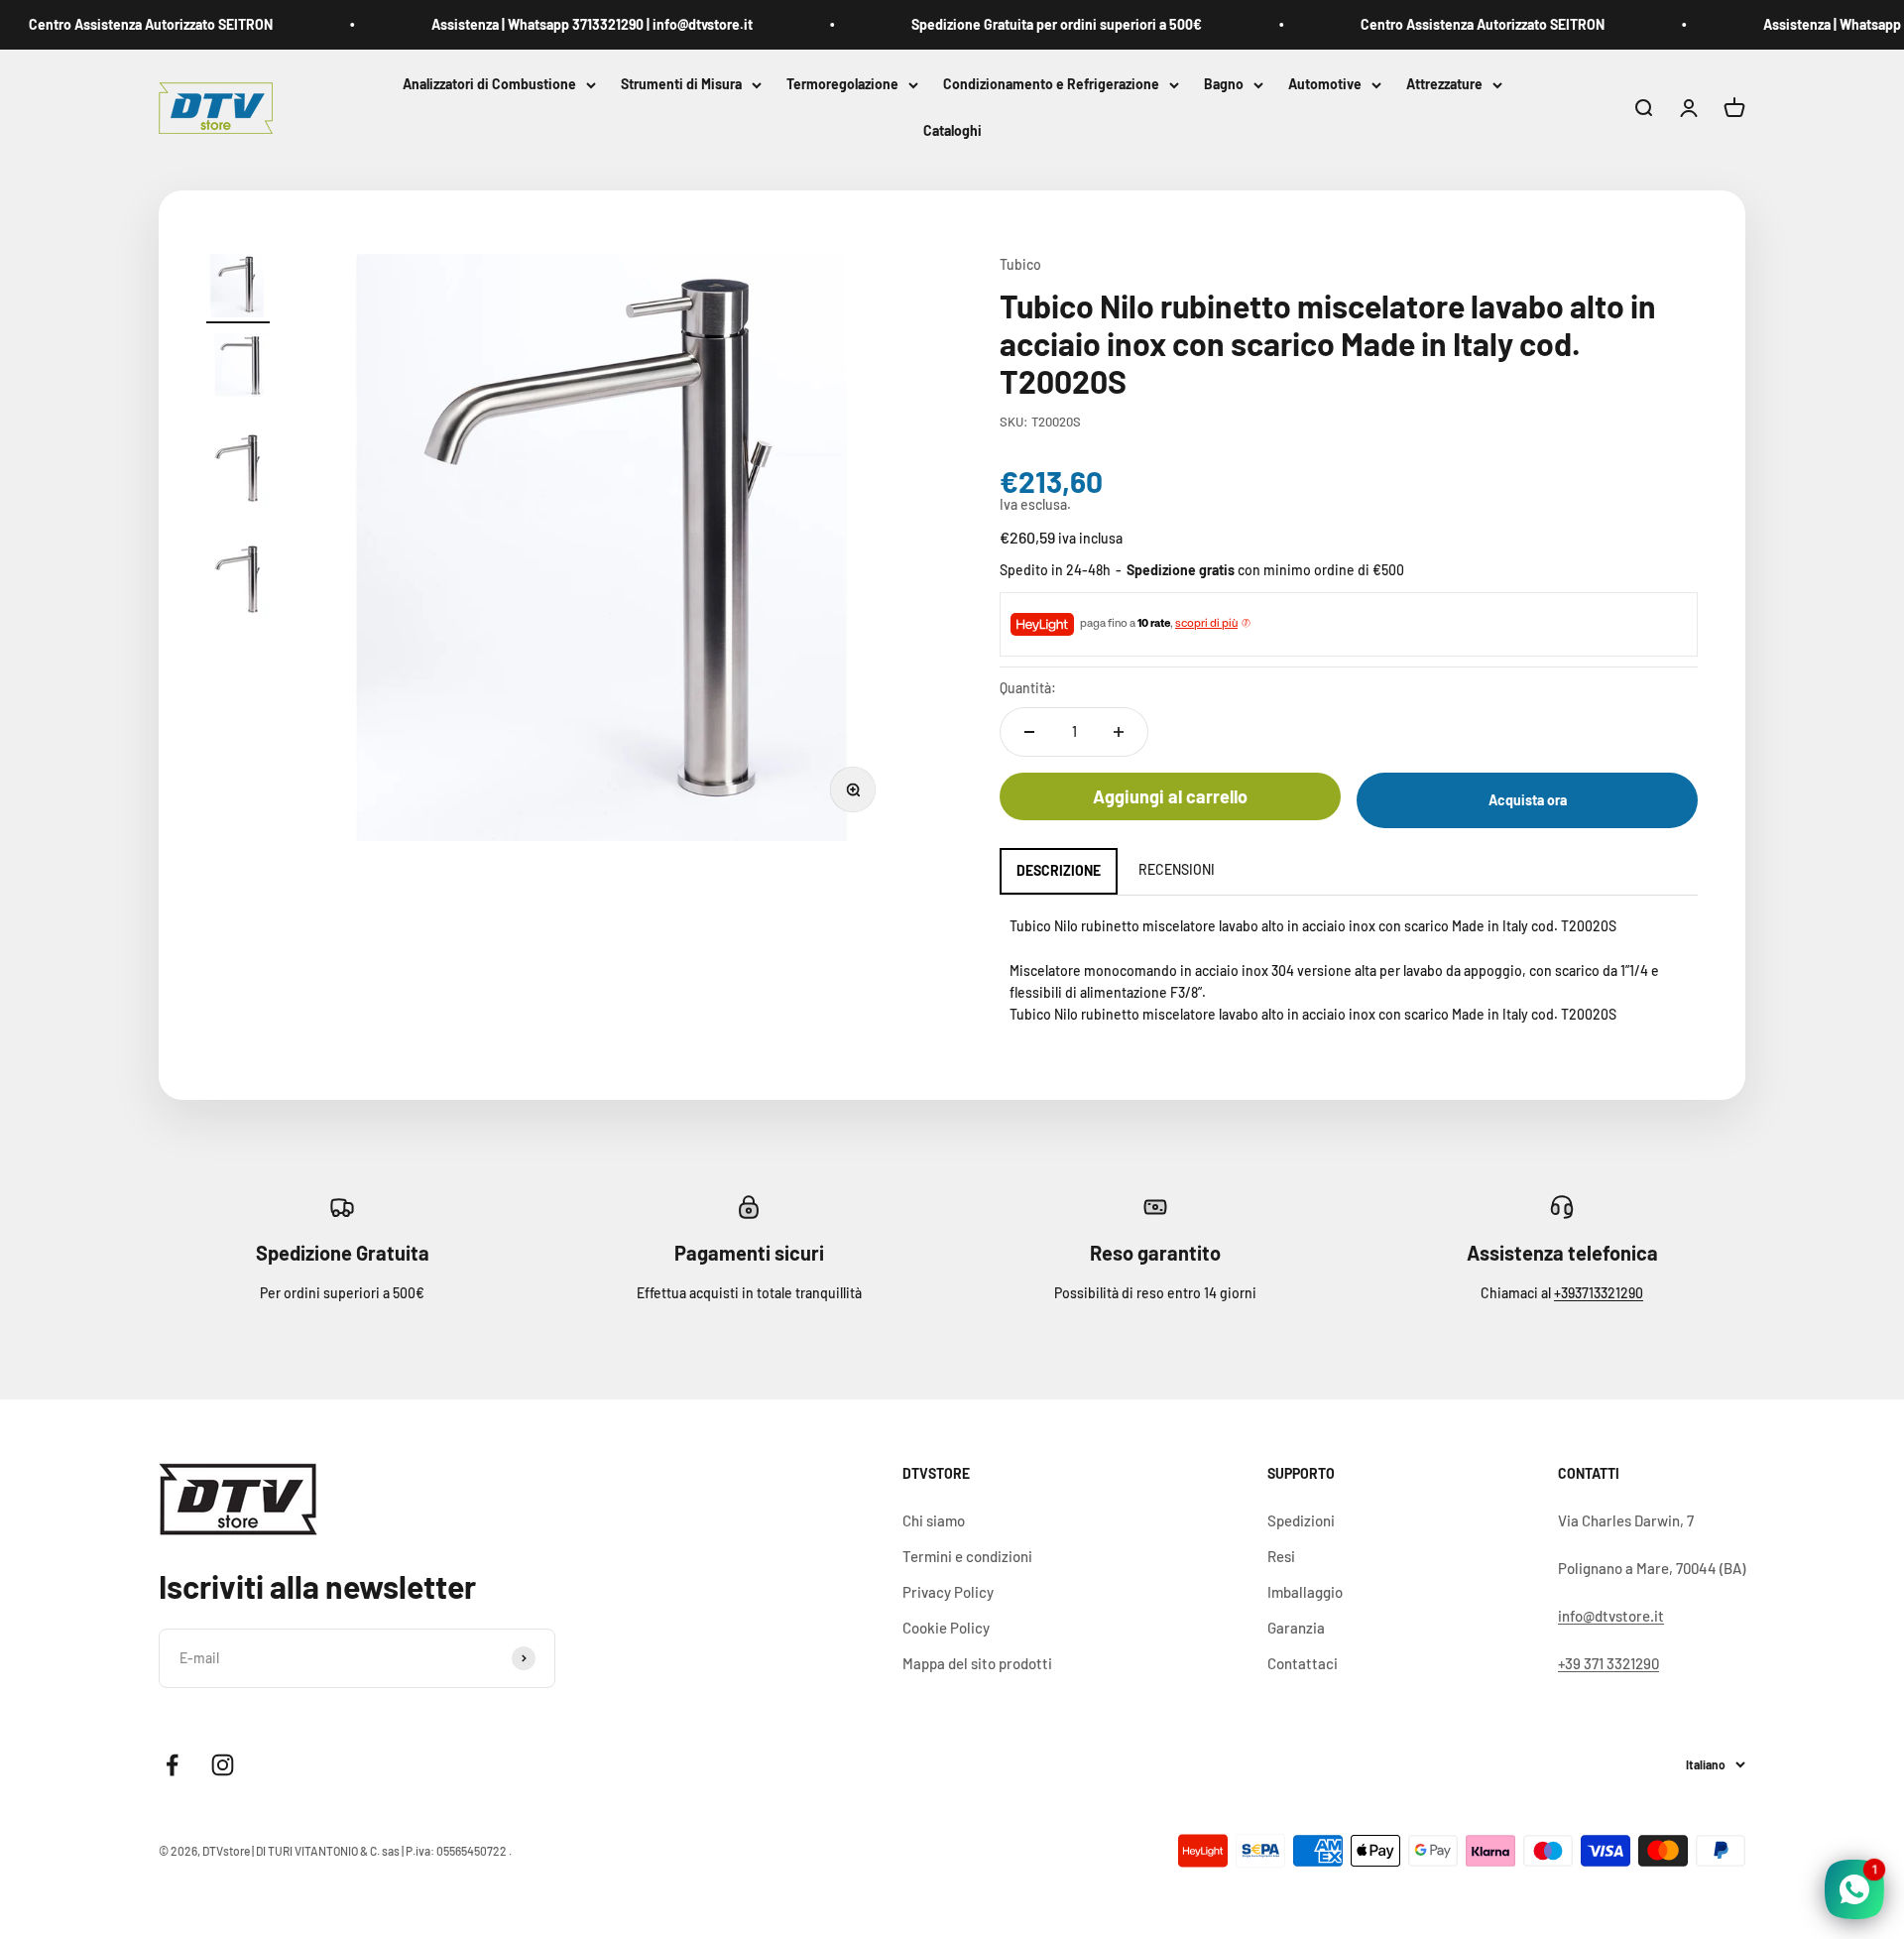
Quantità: (1028, 688)
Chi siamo (934, 1520)
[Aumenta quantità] (1119, 732)
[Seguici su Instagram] (223, 1765)
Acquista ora (1528, 800)
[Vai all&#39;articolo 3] (238, 463)
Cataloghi (952, 131)
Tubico (1020, 264)
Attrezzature (1444, 84)
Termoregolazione (842, 84)
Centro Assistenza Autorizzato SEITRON (124, 24)
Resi (1281, 1556)
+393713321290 (1599, 1293)
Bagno (1224, 84)
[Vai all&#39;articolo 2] (238, 368)
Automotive (1325, 84)
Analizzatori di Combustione (489, 84)
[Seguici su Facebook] (172, 1765)
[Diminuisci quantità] (1029, 732)
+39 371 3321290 (1608, 1663)
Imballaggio (1305, 1592)
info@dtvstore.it (1611, 1616)
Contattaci (1303, 1663)
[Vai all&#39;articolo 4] (238, 574)
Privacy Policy (948, 1592)
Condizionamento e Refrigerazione (1051, 84)
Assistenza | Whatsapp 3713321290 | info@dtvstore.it (565, 24)
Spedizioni (1301, 1520)
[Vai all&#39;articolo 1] (238, 289)
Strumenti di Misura (681, 84)
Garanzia (1296, 1628)
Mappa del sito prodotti (977, 1663)
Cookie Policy (946, 1628)
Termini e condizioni (967, 1556)
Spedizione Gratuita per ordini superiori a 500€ (1030, 24)
